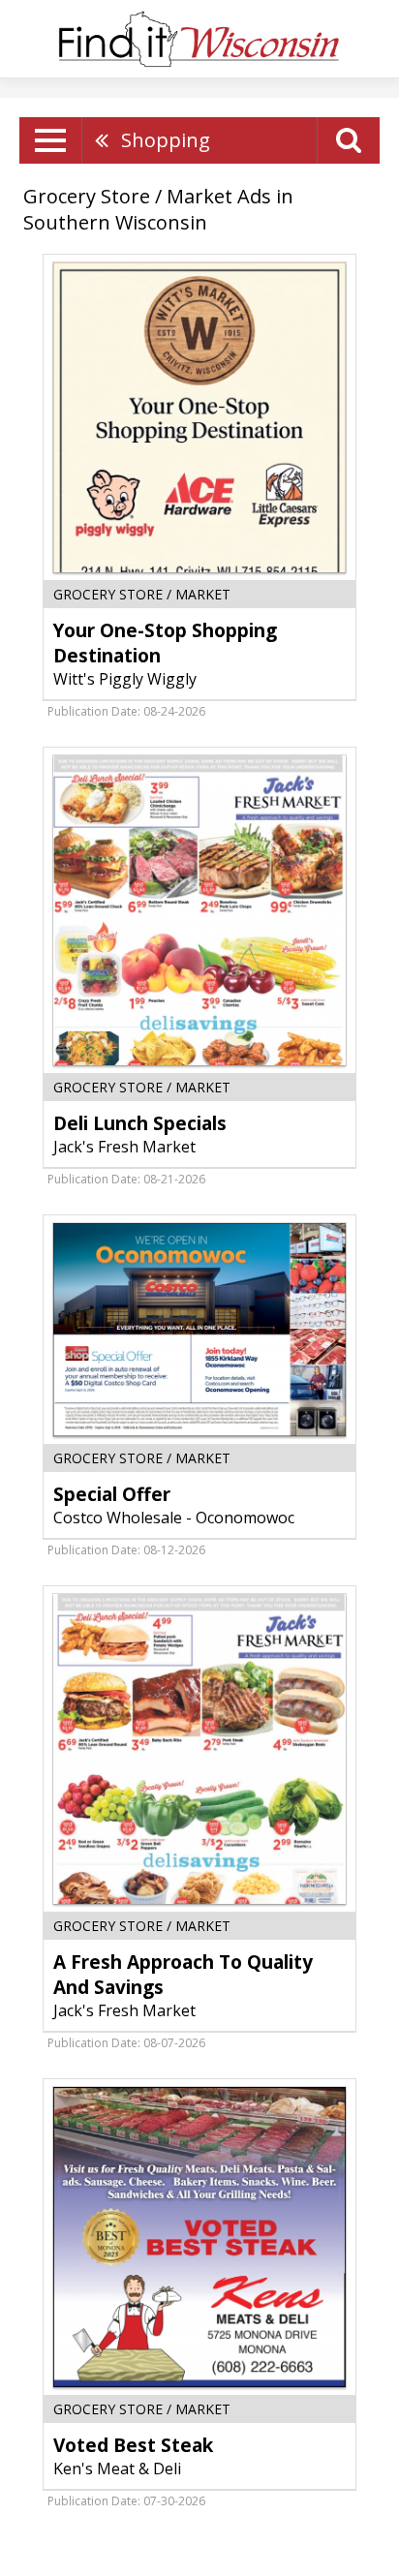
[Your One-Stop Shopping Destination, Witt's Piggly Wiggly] (199, 417)
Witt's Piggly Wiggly (125, 679)
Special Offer (112, 1494)
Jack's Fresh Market (124, 1147)
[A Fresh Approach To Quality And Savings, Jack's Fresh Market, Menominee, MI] (199, 1749)
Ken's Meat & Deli (117, 2469)
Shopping (166, 140)
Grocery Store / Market (142, 594)
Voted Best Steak (133, 2445)
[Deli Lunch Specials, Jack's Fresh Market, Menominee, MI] (199, 910)
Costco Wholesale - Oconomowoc (174, 1518)
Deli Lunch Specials (140, 1123)
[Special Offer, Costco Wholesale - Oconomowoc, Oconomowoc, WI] (199, 1330)
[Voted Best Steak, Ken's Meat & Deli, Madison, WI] (199, 2237)
